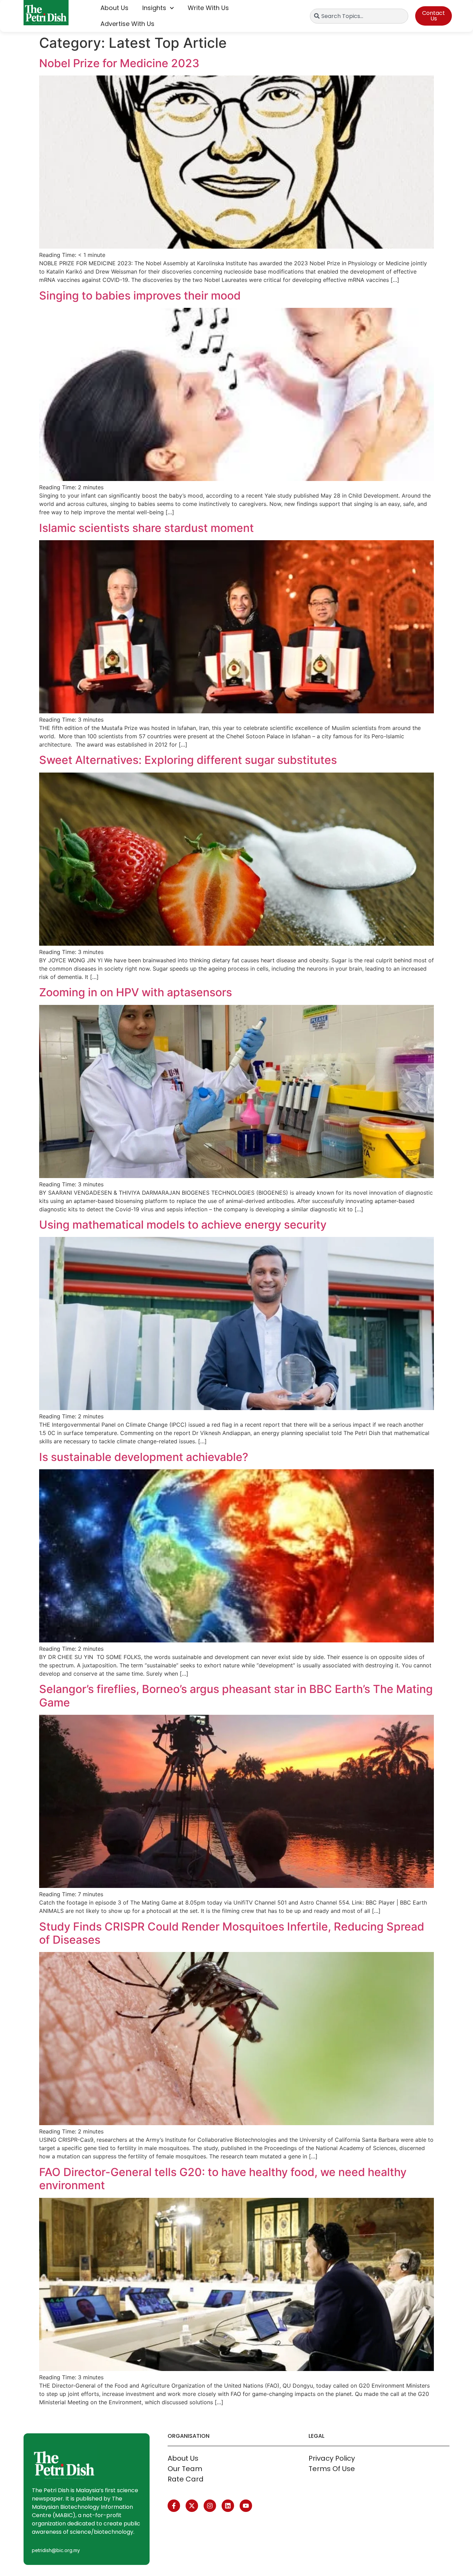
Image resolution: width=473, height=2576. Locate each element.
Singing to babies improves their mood (140, 296)
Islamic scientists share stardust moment (146, 528)
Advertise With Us (127, 24)
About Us (114, 8)
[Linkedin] (228, 2506)
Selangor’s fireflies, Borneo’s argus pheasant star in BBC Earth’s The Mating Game (236, 1696)
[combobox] (359, 16)
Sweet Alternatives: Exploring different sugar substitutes (188, 760)
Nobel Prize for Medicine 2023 (119, 63)
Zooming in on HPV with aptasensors (136, 992)
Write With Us (208, 8)
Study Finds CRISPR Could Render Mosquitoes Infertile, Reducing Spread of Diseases (232, 1933)
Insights (154, 8)
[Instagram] (210, 2506)
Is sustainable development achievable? (144, 1457)
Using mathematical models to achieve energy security (183, 1225)
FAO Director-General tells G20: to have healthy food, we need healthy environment (223, 2179)
